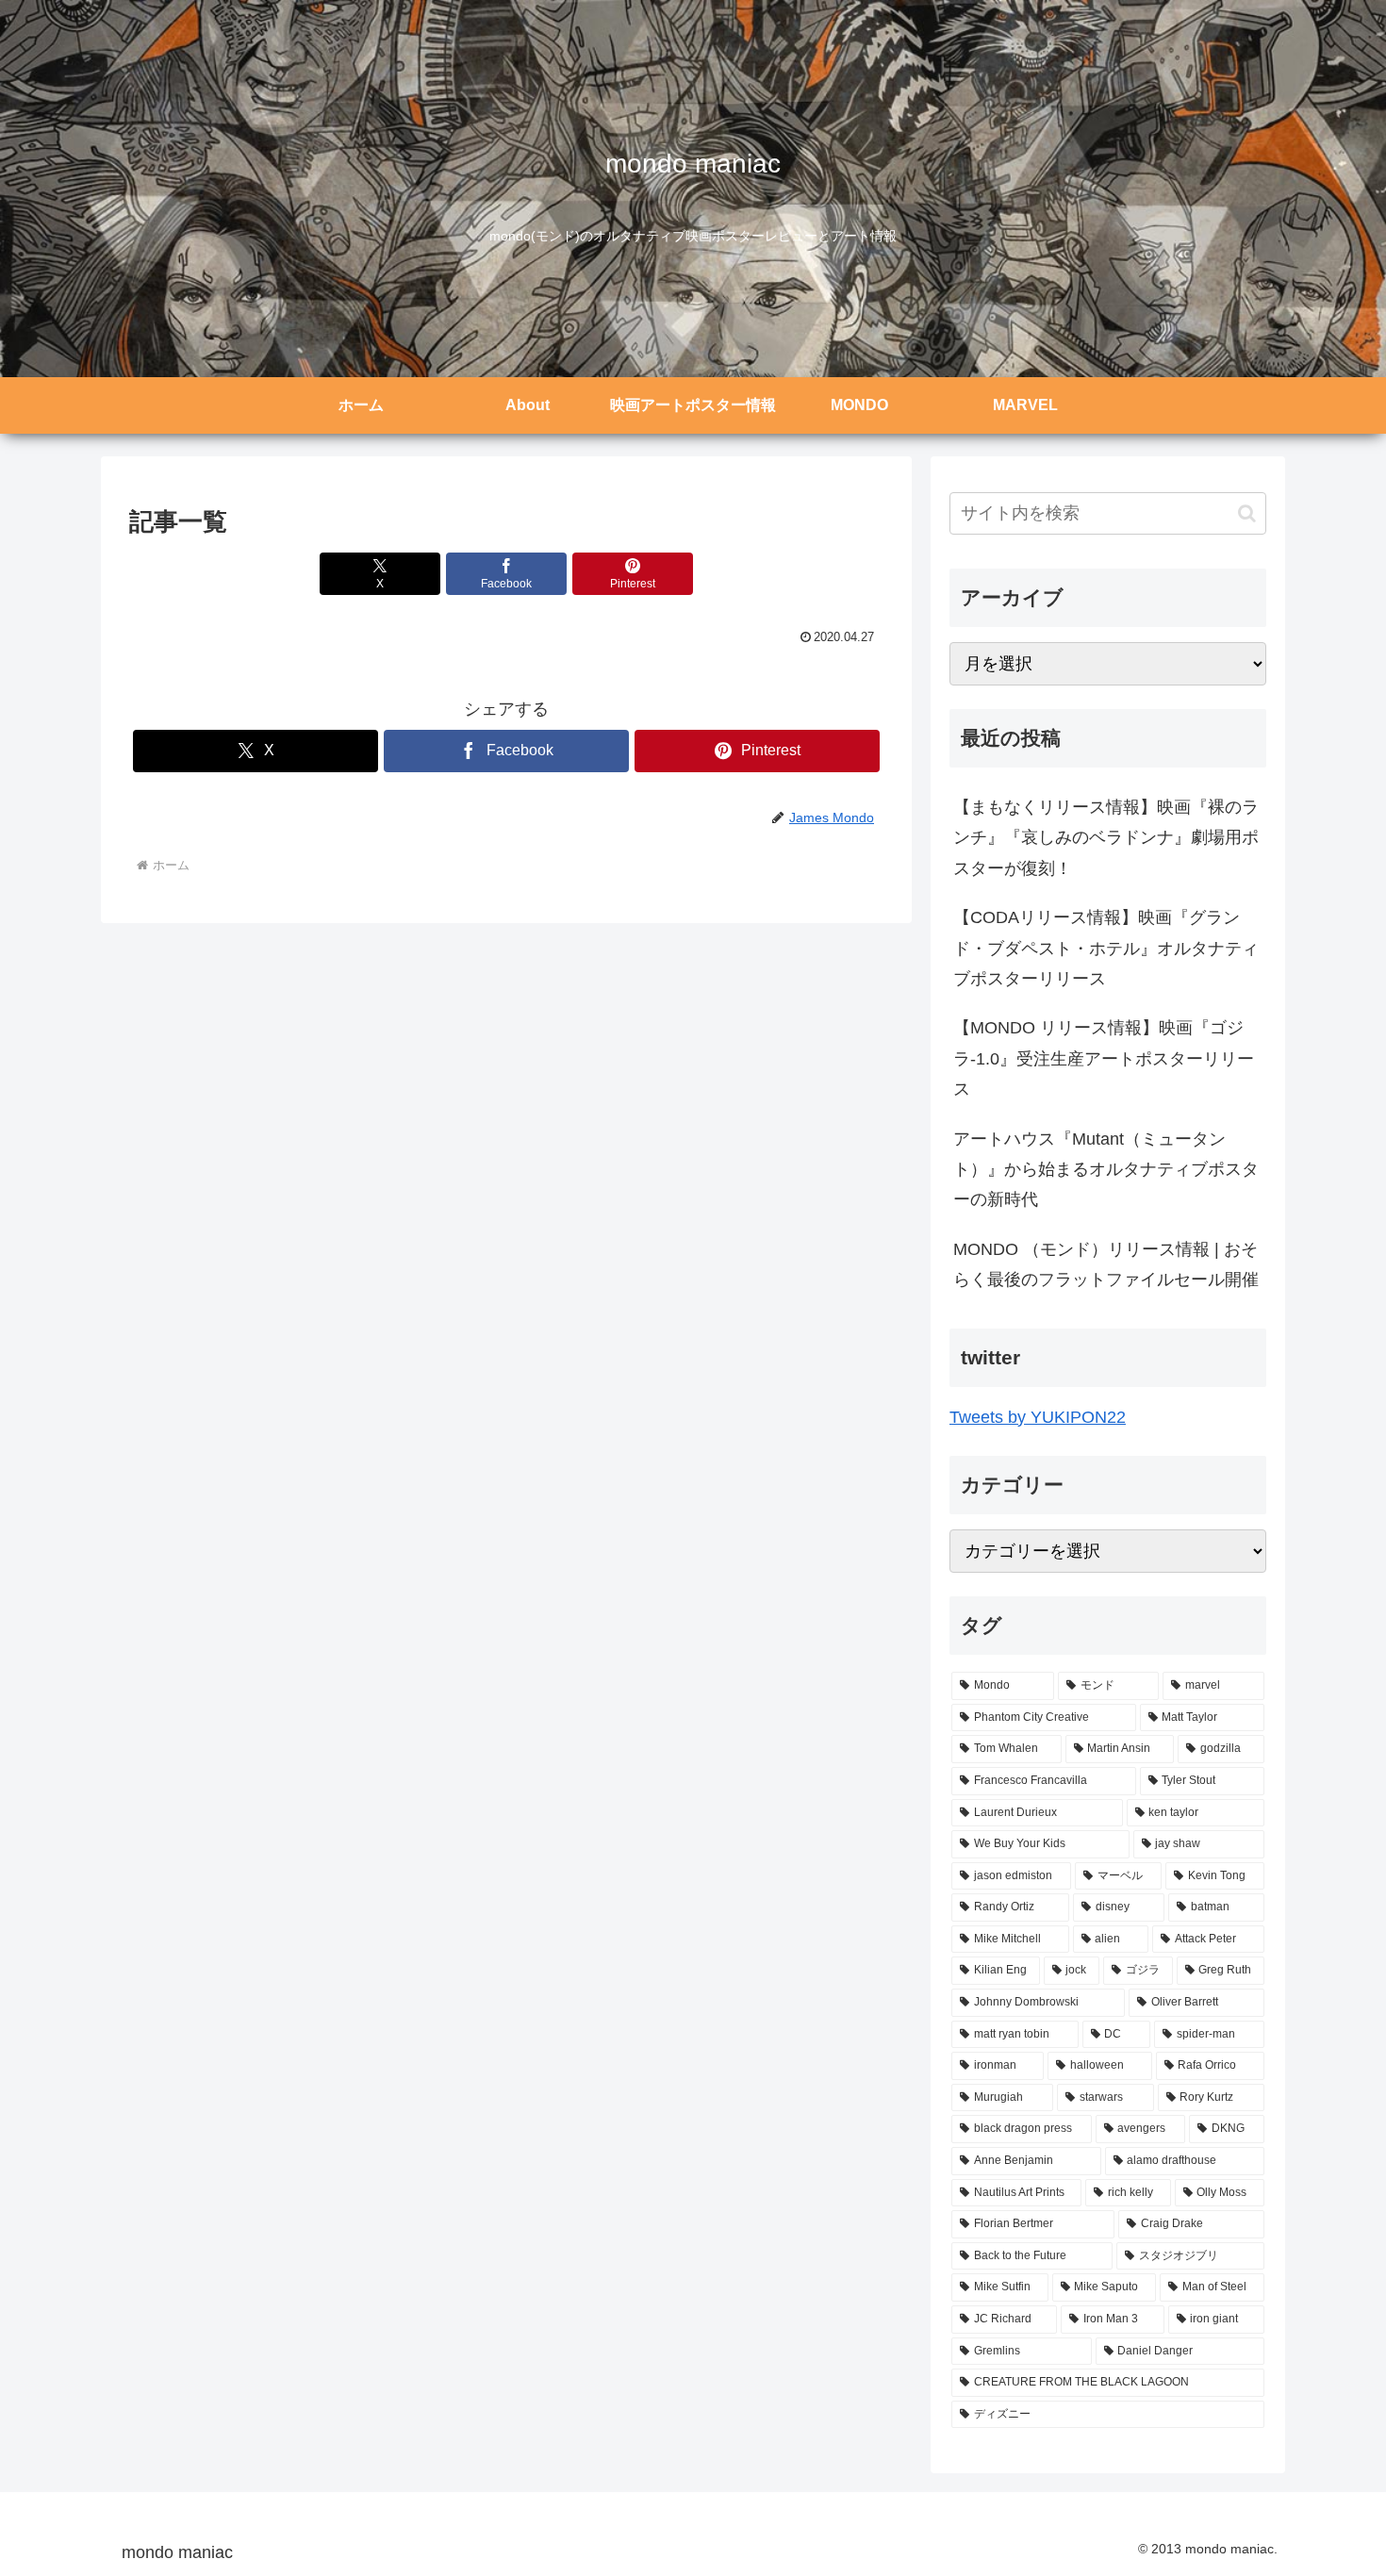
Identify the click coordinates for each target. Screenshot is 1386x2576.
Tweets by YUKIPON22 (1038, 1417)
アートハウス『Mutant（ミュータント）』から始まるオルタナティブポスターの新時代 (1106, 1170)
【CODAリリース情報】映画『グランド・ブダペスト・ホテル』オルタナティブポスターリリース (1106, 948)
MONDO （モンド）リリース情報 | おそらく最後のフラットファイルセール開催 (1106, 1264)
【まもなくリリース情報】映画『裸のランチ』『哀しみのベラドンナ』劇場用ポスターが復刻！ (1106, 838)
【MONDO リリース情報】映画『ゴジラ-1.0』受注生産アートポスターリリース (1104, 1058)
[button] (1247, 513)
